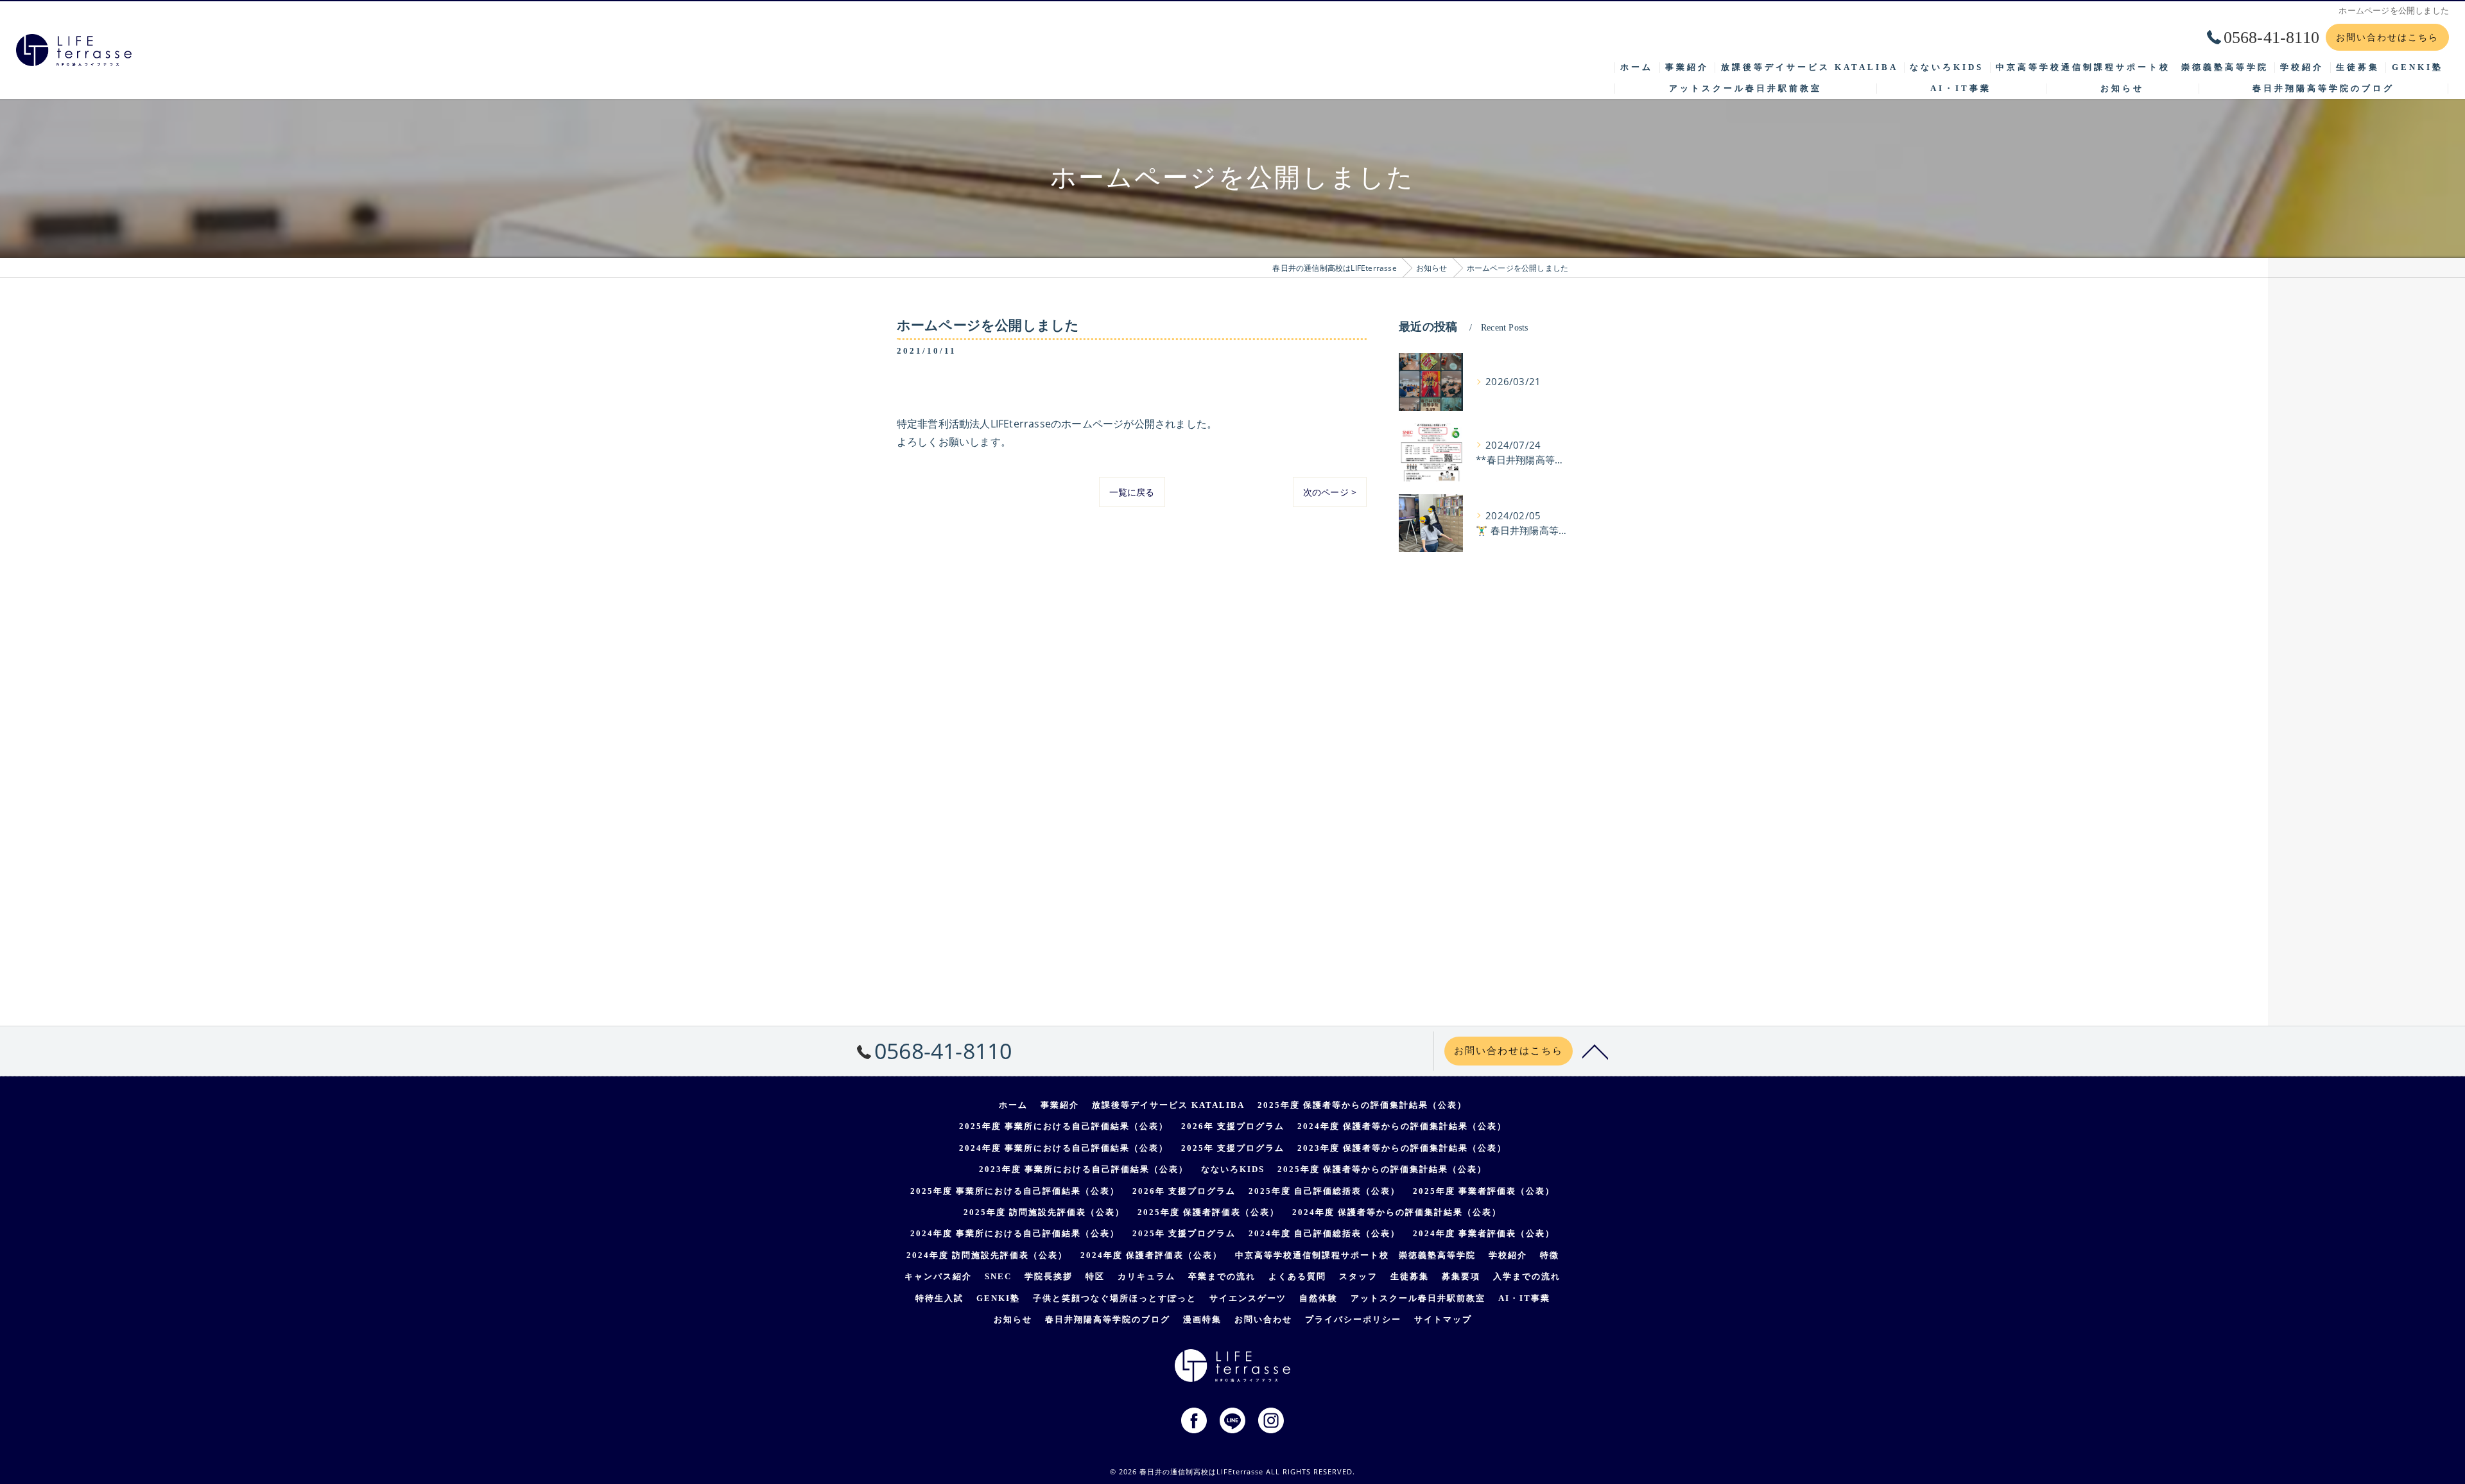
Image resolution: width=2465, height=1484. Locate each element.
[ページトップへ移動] (1595, 1051)
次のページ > (1330, 492)
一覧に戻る (1132, 492)
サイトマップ (1443, 1319)
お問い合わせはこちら (2387, 37)
